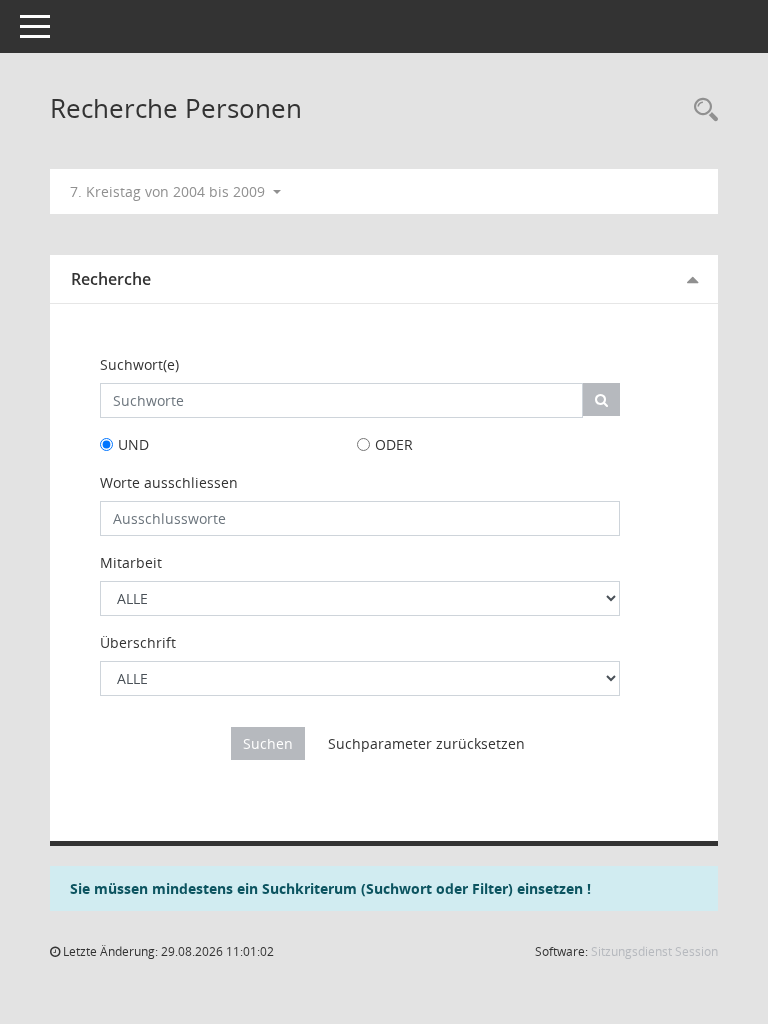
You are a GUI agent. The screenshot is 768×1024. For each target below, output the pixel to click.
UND (133, 444)
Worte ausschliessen (169, 482)
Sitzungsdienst (654, 951)
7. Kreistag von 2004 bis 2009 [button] (169, 191)
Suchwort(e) (139, 364)
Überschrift (138, 642)
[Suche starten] (601, 399)
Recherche (111, 279)
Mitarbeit (131, 562)
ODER (394, 444)
